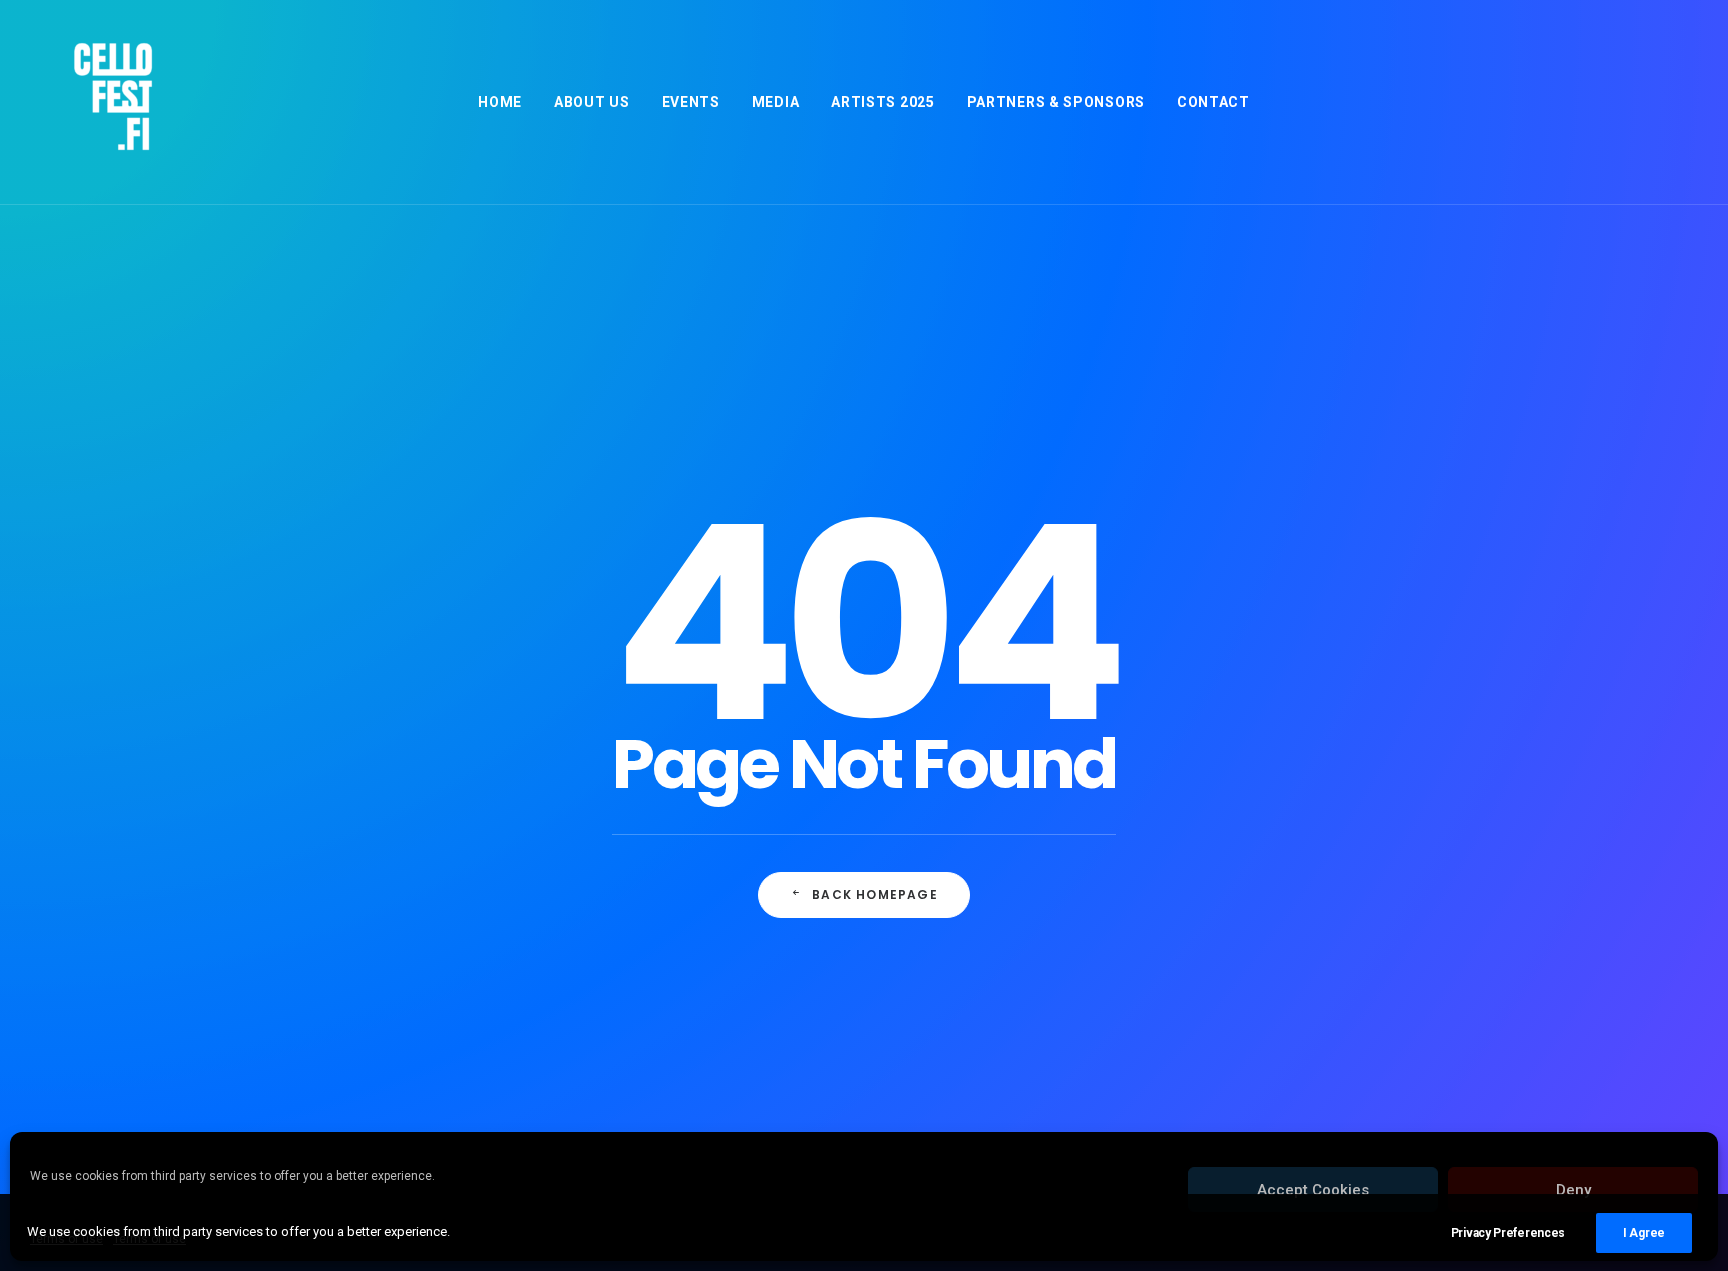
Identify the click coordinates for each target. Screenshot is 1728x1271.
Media (776, 102)
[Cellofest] (110, 102)
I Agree (1644, 1233)
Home (500, 102)
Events (691, 102)
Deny (1573, 1190)
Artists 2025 (882, 102)
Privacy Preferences (1508, 1233)
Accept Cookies (1313, 1190)
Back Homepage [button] (875, 894)
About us (592, 102)
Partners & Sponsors (1056, 102)
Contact (1213, 102)
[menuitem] (500, 102)
